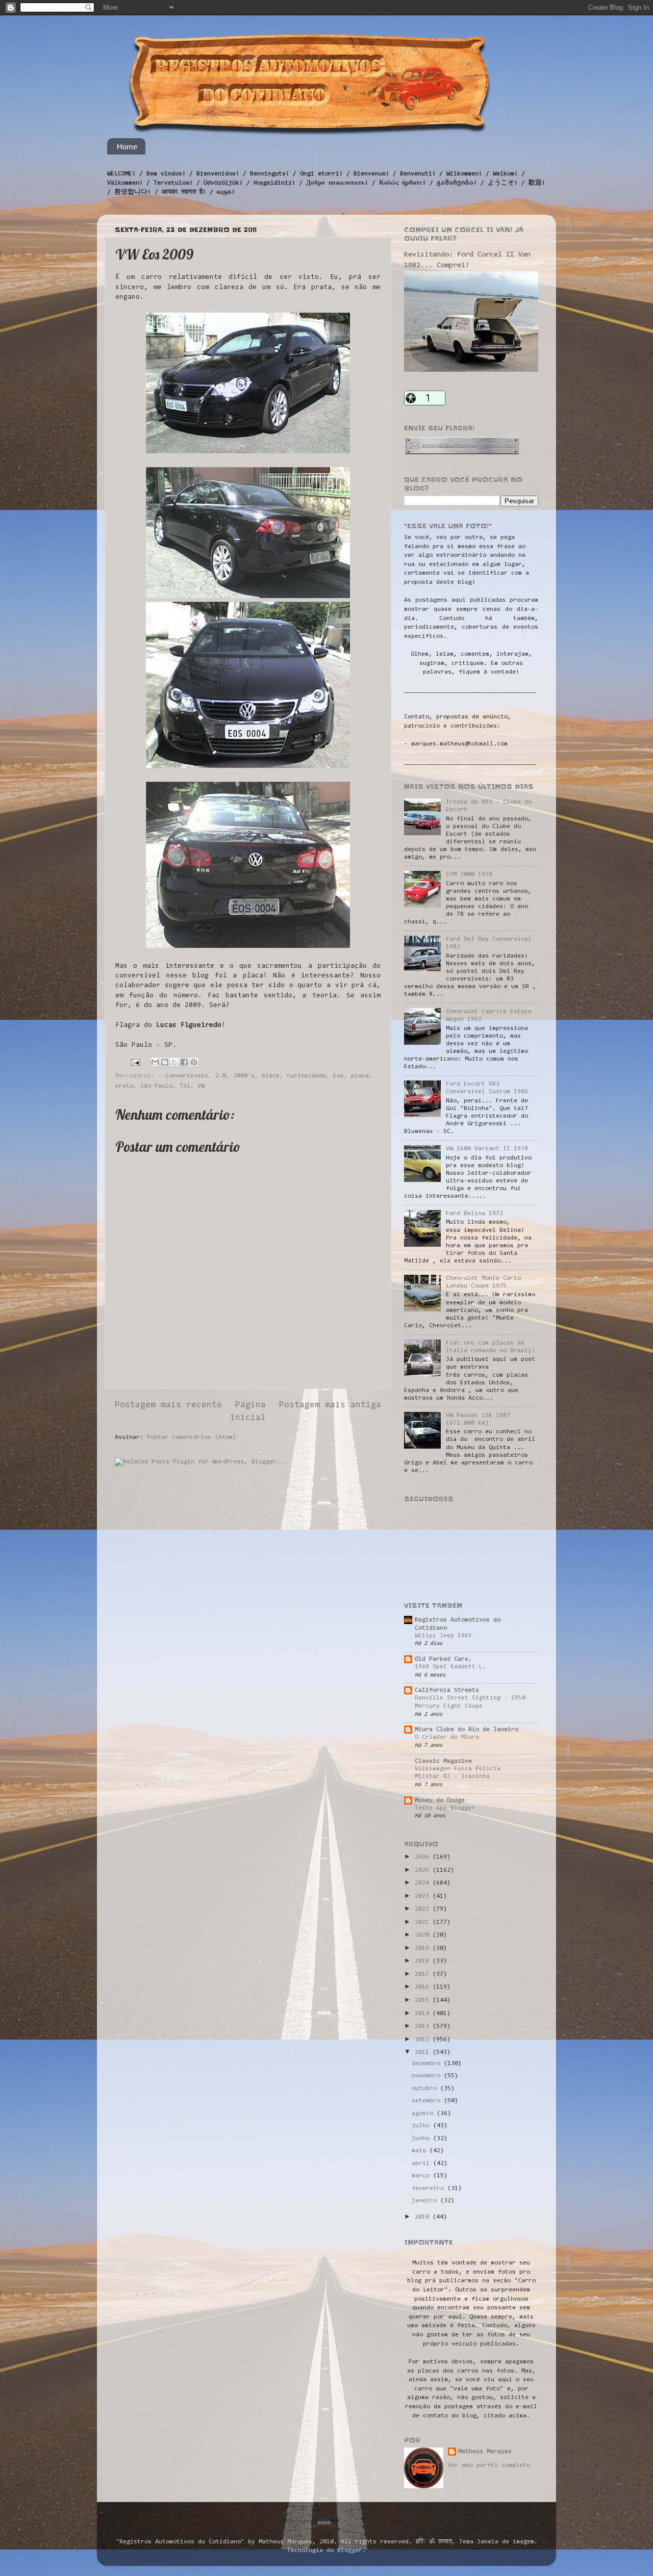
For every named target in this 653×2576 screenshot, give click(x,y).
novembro (428, 2076)
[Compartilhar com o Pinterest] (194, 1062)
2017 (424, 1974)
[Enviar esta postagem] (136, 1062)
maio (421, 2151)
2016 (424, 1987)
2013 (424, 2026)
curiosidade (306, 1076)
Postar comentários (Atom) (192, 1437)
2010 (424, 2217)
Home (127, 147)
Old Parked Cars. (443, 1659)
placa (360, 1076)
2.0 (221, 1076)
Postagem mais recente (168, 1405)
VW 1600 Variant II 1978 (487, 1149)
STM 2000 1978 (469, 874)
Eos (338, 1076)
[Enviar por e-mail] (155, 1062)
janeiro (426, 2201)
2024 (424, 1883)
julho (422, 2126)
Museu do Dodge (440, 1800)
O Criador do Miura (447, 1737)
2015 (424, 2000)
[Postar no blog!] (165, 1062)
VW (201, 1086)
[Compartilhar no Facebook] (184, 1062)
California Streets (447, 1690)
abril (422, 2163)
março (422, 2176)
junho (422, 2139)
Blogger (350, 2551)
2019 (424, 1948)
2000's (244, 1076)
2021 (424, 1922)
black (271, 1076)
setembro (428, 2101)
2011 (424, 2052)
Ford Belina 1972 (474, 1214)
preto (124, 1086)
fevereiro (430, 2188)
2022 (424, 1909)
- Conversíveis (183, 1076)
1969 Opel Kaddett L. (450, 1667)
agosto (424, 2114)
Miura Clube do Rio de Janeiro (467, 1730)
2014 (424, 2014)
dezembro (428, 2064)
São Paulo (156, 1086)
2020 (424, 1935)
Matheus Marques (485, 2452)
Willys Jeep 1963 (443, 1636)
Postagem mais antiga (330, 1405)
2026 (424, 1857)
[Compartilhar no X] (174, 1062)
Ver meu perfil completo (489, 2465)
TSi (185, 1086)
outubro (426, 2089)
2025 (424, 1870)
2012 (424, 2040)
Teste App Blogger (445, 1808)
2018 (424, 1961)
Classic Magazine (443, 1761)
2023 (424, 1896)
